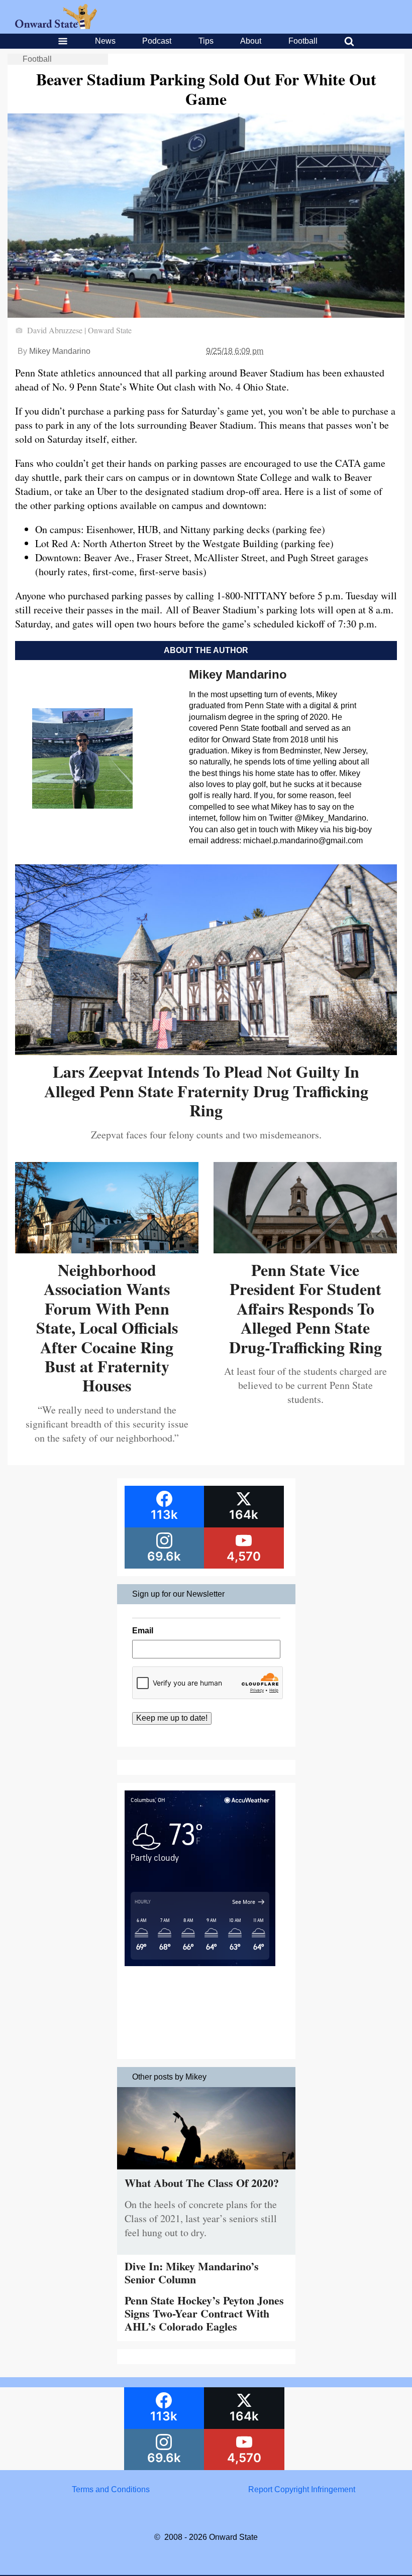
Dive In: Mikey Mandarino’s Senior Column (192, 2273)
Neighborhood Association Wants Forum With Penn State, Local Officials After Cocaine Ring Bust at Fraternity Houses (107, 1327)
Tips (206, 41)
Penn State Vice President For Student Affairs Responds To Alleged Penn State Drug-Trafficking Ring (305, 1308)
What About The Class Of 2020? (202, 2183)
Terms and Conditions (111, 2489)
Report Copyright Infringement (302, 2489)
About (251, 41)
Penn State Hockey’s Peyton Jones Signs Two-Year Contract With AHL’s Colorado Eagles (204, 2313)
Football (303, 41)
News (105, 41)
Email (143, 1631)
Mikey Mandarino (60, 351)
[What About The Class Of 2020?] (206, 2172)
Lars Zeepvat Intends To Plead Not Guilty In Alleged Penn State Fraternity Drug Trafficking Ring (206, 1091)
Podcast (157, 41)
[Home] (56, 26)
